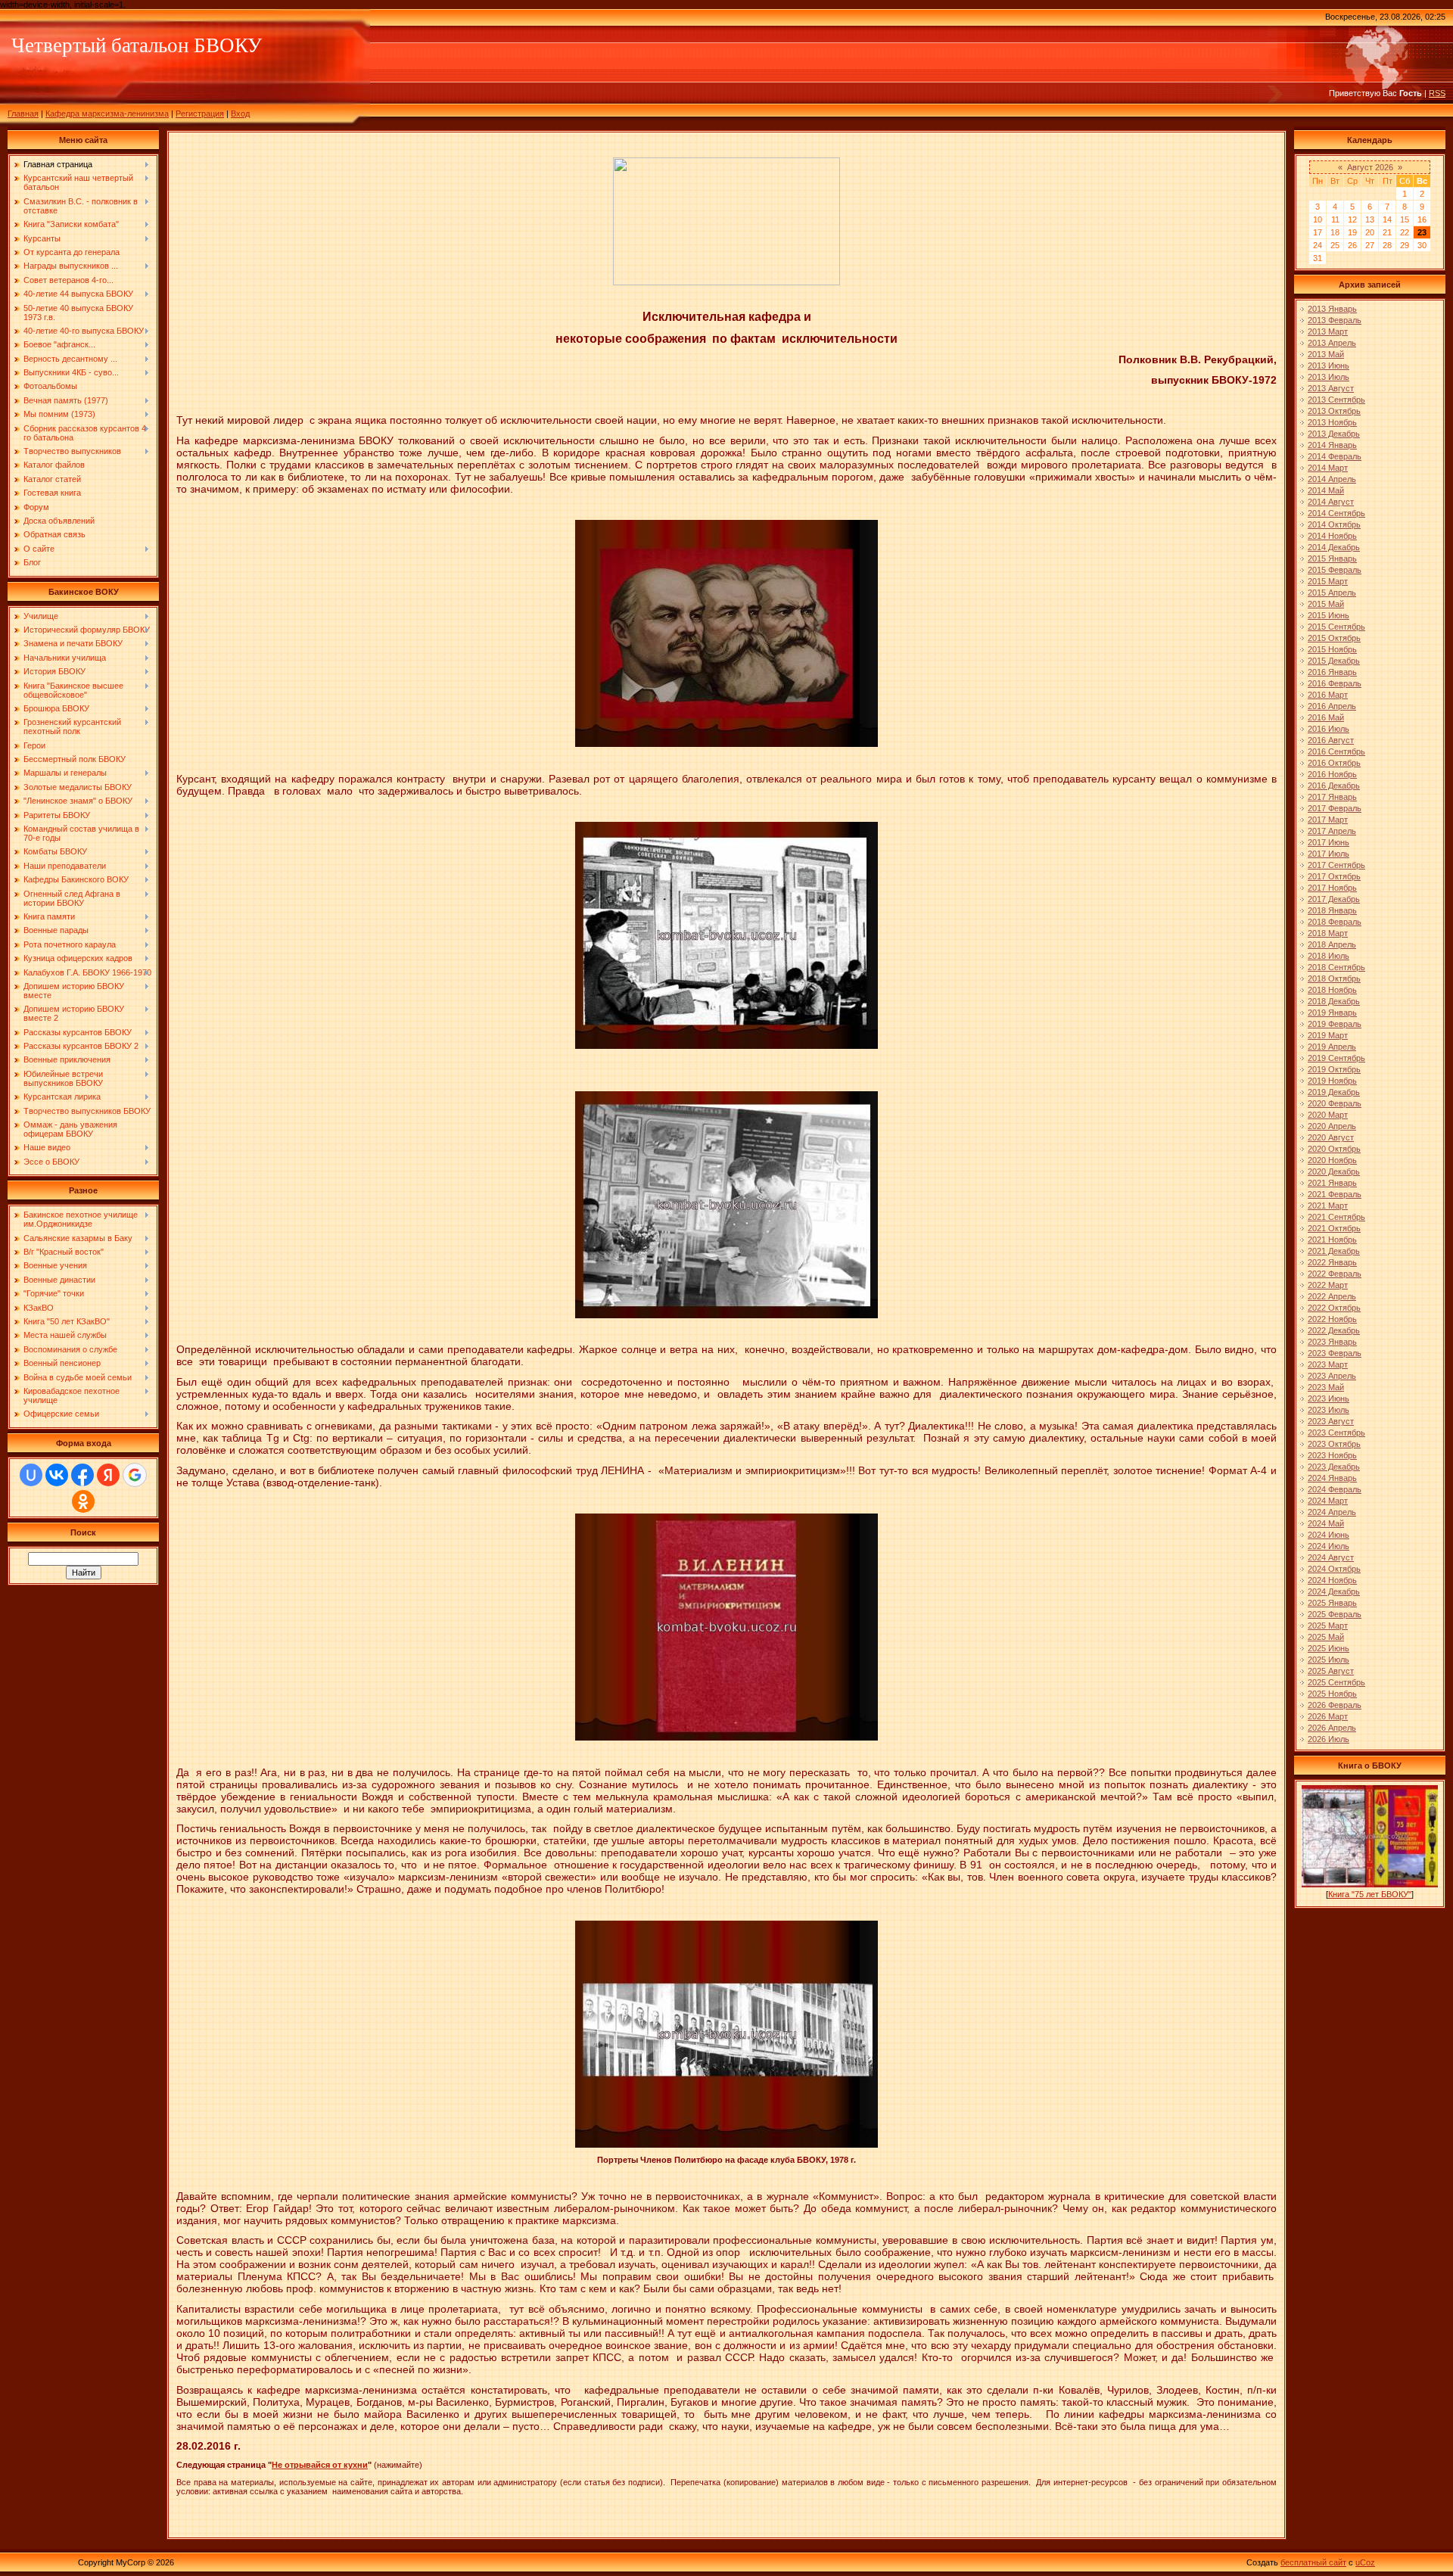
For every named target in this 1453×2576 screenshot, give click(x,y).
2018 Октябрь (1334, 978)
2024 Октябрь (1334, 1569)
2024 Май (1326, 1523)
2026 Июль (1329, 1739)
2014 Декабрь (1334, 547)
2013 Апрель (1332, 343)
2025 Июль (1329, 1660)
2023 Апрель (1332, 1376)
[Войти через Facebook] (82, 1475)
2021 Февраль (1335, 1194)
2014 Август (1331, 502)
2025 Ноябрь (1332, 1694)
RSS (1437, 93)
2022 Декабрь (1334, 1330)
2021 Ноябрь (1332, 1240)
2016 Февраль (1335, 683)
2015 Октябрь (1334, 638)
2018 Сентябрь (1336, 967)
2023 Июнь (1329, 1398)
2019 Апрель (1332, 1047)
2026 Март (1328, 1716)
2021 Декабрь (1334, 1251)
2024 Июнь (1329, 1535)
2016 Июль (1329, 729)
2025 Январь (1332, 1603)
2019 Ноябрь (1332, 1081)
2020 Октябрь (1334, 1149)
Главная (23, 114)
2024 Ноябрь (1332, 1580)
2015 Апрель (1332, 593)
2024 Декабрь (1334, 1591)
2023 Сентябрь (1336, 1433)
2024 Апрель (1332, 1512)
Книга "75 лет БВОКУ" (1370, 1894)
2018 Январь (1332, 910)
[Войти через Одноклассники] (83, 1501)
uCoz (1365, 2562)
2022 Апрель (1332, 1296)
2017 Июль (1329, 854)
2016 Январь (1332, 672)
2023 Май (1326, 1387)
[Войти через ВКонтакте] (57, 1475)
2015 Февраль (1335, 570)
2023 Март (1328, 1364)
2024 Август (1331, 1557)
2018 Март (1328, 933)
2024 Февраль (1335, 1489)
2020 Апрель (1332, 1126)
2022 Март (1328, 1285)
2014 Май (1326, 490)
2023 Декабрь (1334, 1467)
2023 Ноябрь (1332, 1455)
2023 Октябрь (1334, 1444)
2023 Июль (1329, 1410)
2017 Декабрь (1334, 899)
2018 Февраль (1335, 922)
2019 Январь (1332, 1013)
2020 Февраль (1335, 1103)
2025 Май (1326, 1637)
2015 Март (1328, 581)
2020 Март (1328, 1115)
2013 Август (1331, 388)
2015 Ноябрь (1332, 649)
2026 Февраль (1335, 1705)
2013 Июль (1329, 377)
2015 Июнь (1329, 615)
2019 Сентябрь (1336, 1058)
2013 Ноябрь (1332, 422)
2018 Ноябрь (1332, 990)
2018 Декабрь (1334, 1001)
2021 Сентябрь (1336, 1217)
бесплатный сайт (1313, 2562)
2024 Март (1328, 1501)
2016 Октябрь (1334, 763)
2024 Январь (1332, 1478)
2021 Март (1328, 1206)
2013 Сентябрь (1336, 400)
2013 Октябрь (1334, 411)
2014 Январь (1332, 445)
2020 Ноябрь (1332, 1160)
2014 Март (1328, 468)
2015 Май (1326, 604)
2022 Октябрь (1334, 1308)
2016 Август (1331, 740)
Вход (240, 114)
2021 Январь (1332, 1183)
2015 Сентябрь (1336, 627)
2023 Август (1331, 1421)
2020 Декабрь (1334, 1171)
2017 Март (1328, 820)
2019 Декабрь (1334, 1092)
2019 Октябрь (1334, 1069)
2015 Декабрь (1334, 661)
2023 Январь (1332, 1342)
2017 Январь (1332, 797)
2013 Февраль (1335, 320)
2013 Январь (1332, 309)
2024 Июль (1329, 1546)
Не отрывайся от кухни (320, 2465)
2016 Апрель (1332, 706)
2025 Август (1331, 1671)
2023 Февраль (1335, 1353)
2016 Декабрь (1334, 786)
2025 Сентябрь (1336, 1682)
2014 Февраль (1335, 456)
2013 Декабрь (1334, 434)
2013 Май (1326, 354)
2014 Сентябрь (1336, 513)
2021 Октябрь (1334, 1228)
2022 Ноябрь (1332, 1319)
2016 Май (1326, 717)
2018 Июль (1329, 956)
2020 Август (1331, 1137)
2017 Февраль (1335, 808)
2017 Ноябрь (1332, 888)
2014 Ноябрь (1332, 536)
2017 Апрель (1332, 831)
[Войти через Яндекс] (108, 1475)
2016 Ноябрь (1332, 774)
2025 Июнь (1329, 1648)
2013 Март (1328, 331)
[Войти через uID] (31, 1475)
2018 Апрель (1332, 944)
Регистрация (200, 114)
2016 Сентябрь (1336, 751)
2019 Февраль (1335, 1024)
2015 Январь (1332, 558)
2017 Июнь (1329, 842)
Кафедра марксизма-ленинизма (107, 114)
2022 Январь (1332, 1262)
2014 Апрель (1332, 479)
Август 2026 (1370, 167)
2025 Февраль (1335, 1614)
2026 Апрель (1332, 1728)
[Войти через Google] (135, 1475)
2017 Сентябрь (1336, 865)
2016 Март (1328, 695)
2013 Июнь (1329, 366)
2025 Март (1328, 1626)
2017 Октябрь (1334, 876)
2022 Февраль (1335, 1274)
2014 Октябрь (1334, 524)
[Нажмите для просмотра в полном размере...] (726, 744)
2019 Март (1328, 1035)
